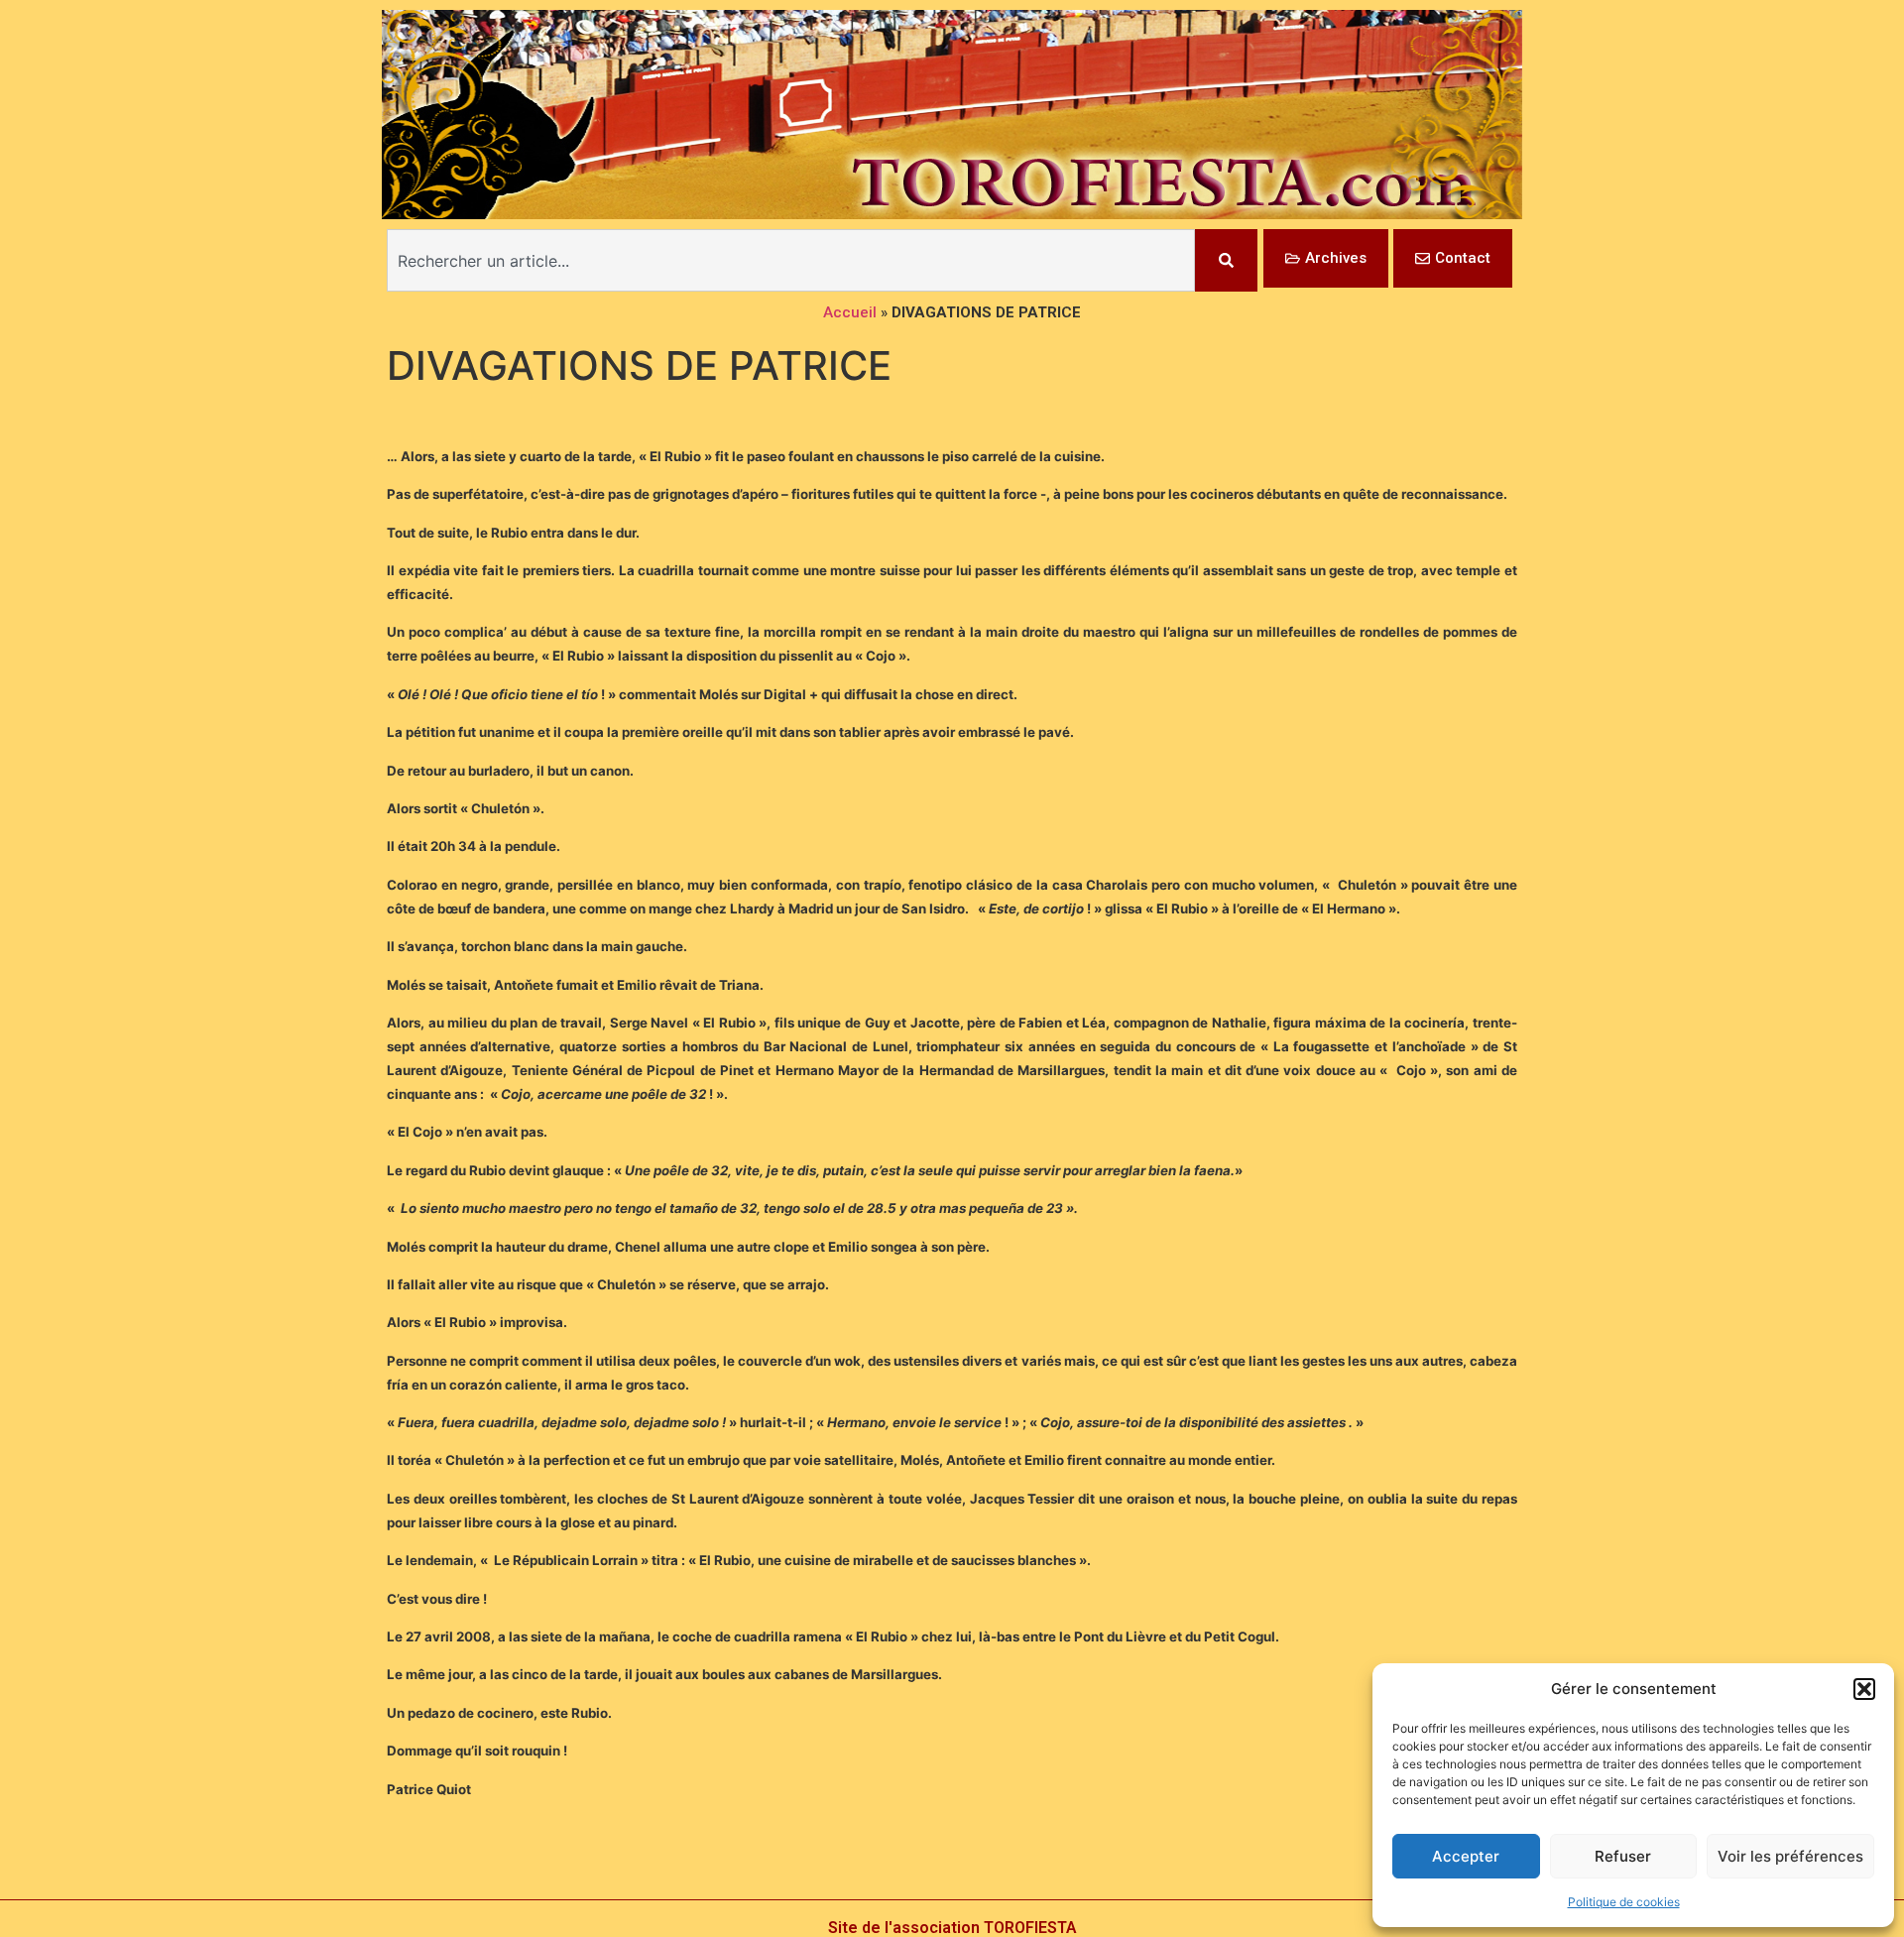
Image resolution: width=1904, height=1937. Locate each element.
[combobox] (791, 260)
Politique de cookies (1624, 1902)
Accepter (1466, 1856)
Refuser (1623, 1856)
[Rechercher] (1226, 260)
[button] (1864, 1689)
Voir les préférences (1790, 1856)
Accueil (850, 312)
